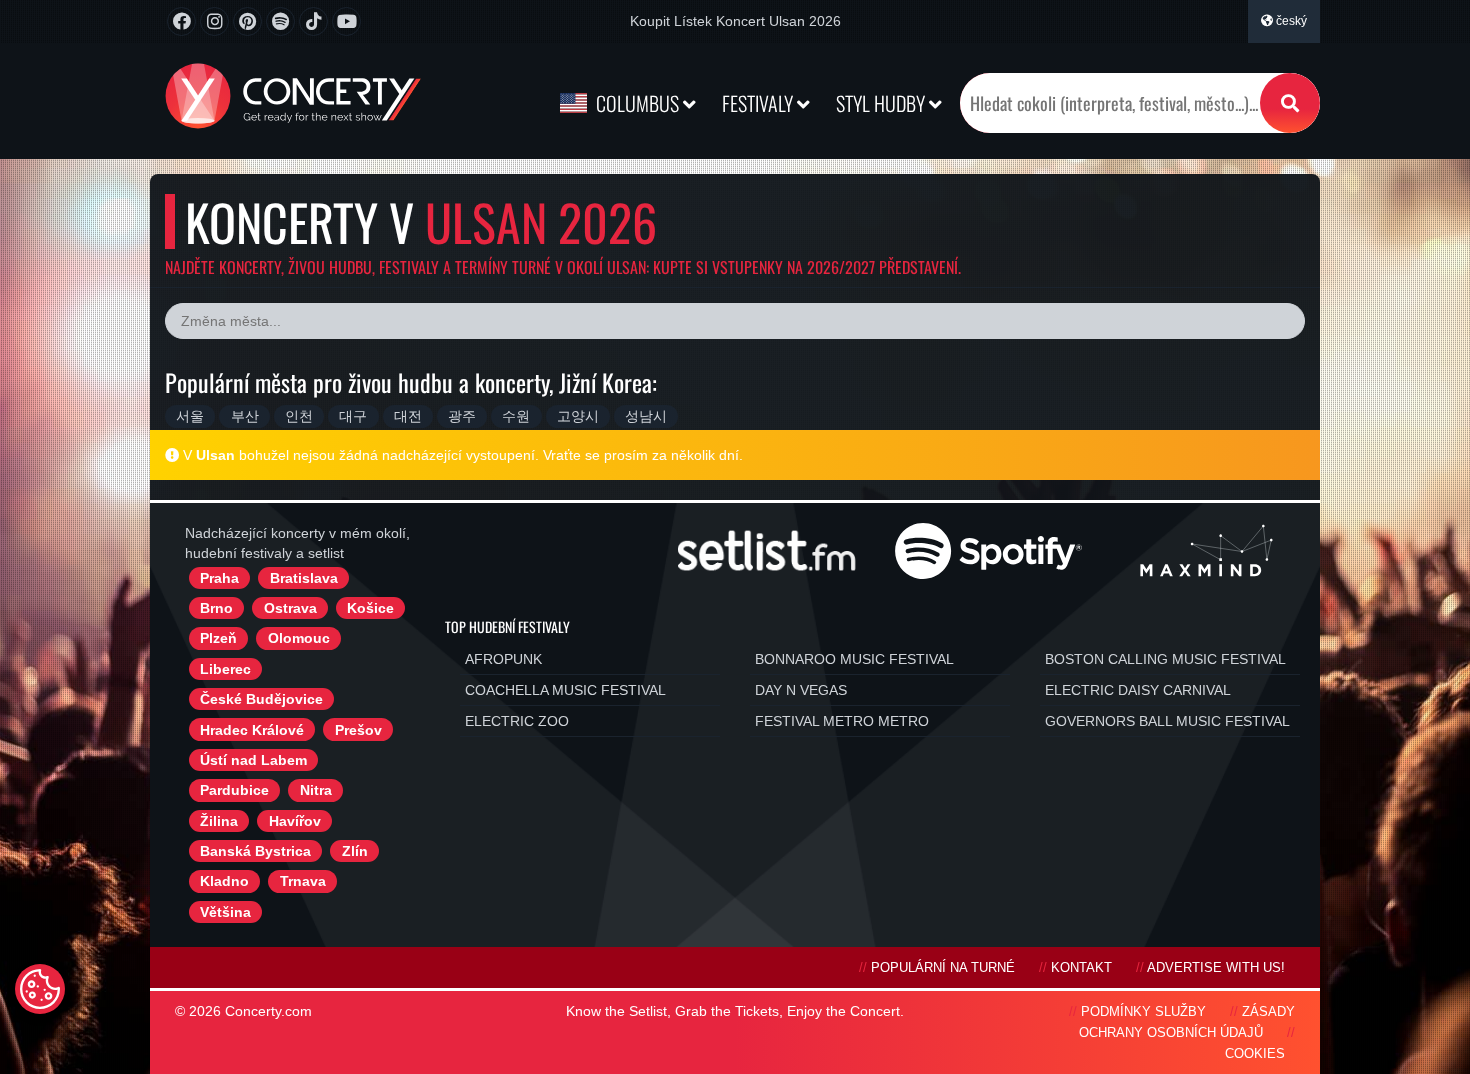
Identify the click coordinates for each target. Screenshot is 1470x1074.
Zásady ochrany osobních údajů (1187, 1022)
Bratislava (304, 578)
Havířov (295, 821)
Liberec (225, 669)
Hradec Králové (252, 730)
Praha (219, 578)
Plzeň (218, 638)
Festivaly (759, 103)
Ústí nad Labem (253, 760)
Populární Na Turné (943, 968)
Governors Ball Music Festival (1167, 721)
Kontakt (1081, 968)
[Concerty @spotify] (280, 21)
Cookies (1255, 1054)
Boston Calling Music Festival (1165, 659)
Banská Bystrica (255, 851)
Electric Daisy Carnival (1138, 690)
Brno (216, 608)
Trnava (303, 881)
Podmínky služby (1143, 1012)
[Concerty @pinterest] (247, 21)
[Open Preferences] (40, 989)
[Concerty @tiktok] (313, 21)
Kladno (224, 881)
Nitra (316, 790)
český (1290, 21)
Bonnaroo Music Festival (854, 659)
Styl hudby (882, 103)
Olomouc (299, 638)
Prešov (358, 730)
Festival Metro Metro (842, 721)
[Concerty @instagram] (214, 21)
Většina (225, 912)
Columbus (637, 103)
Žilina (219, 821)
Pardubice (234, 790)
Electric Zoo (517, 721)
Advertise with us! (1216, 968)
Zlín (355, 851)
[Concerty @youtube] (346, 21)
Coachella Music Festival (565, 690)
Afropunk (503, 659)
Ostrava (290, 608)
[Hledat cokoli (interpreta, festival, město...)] (1290, 103)
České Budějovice (261, 699)
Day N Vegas (801, 690)
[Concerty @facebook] (181, 21)
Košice (370, 608)
